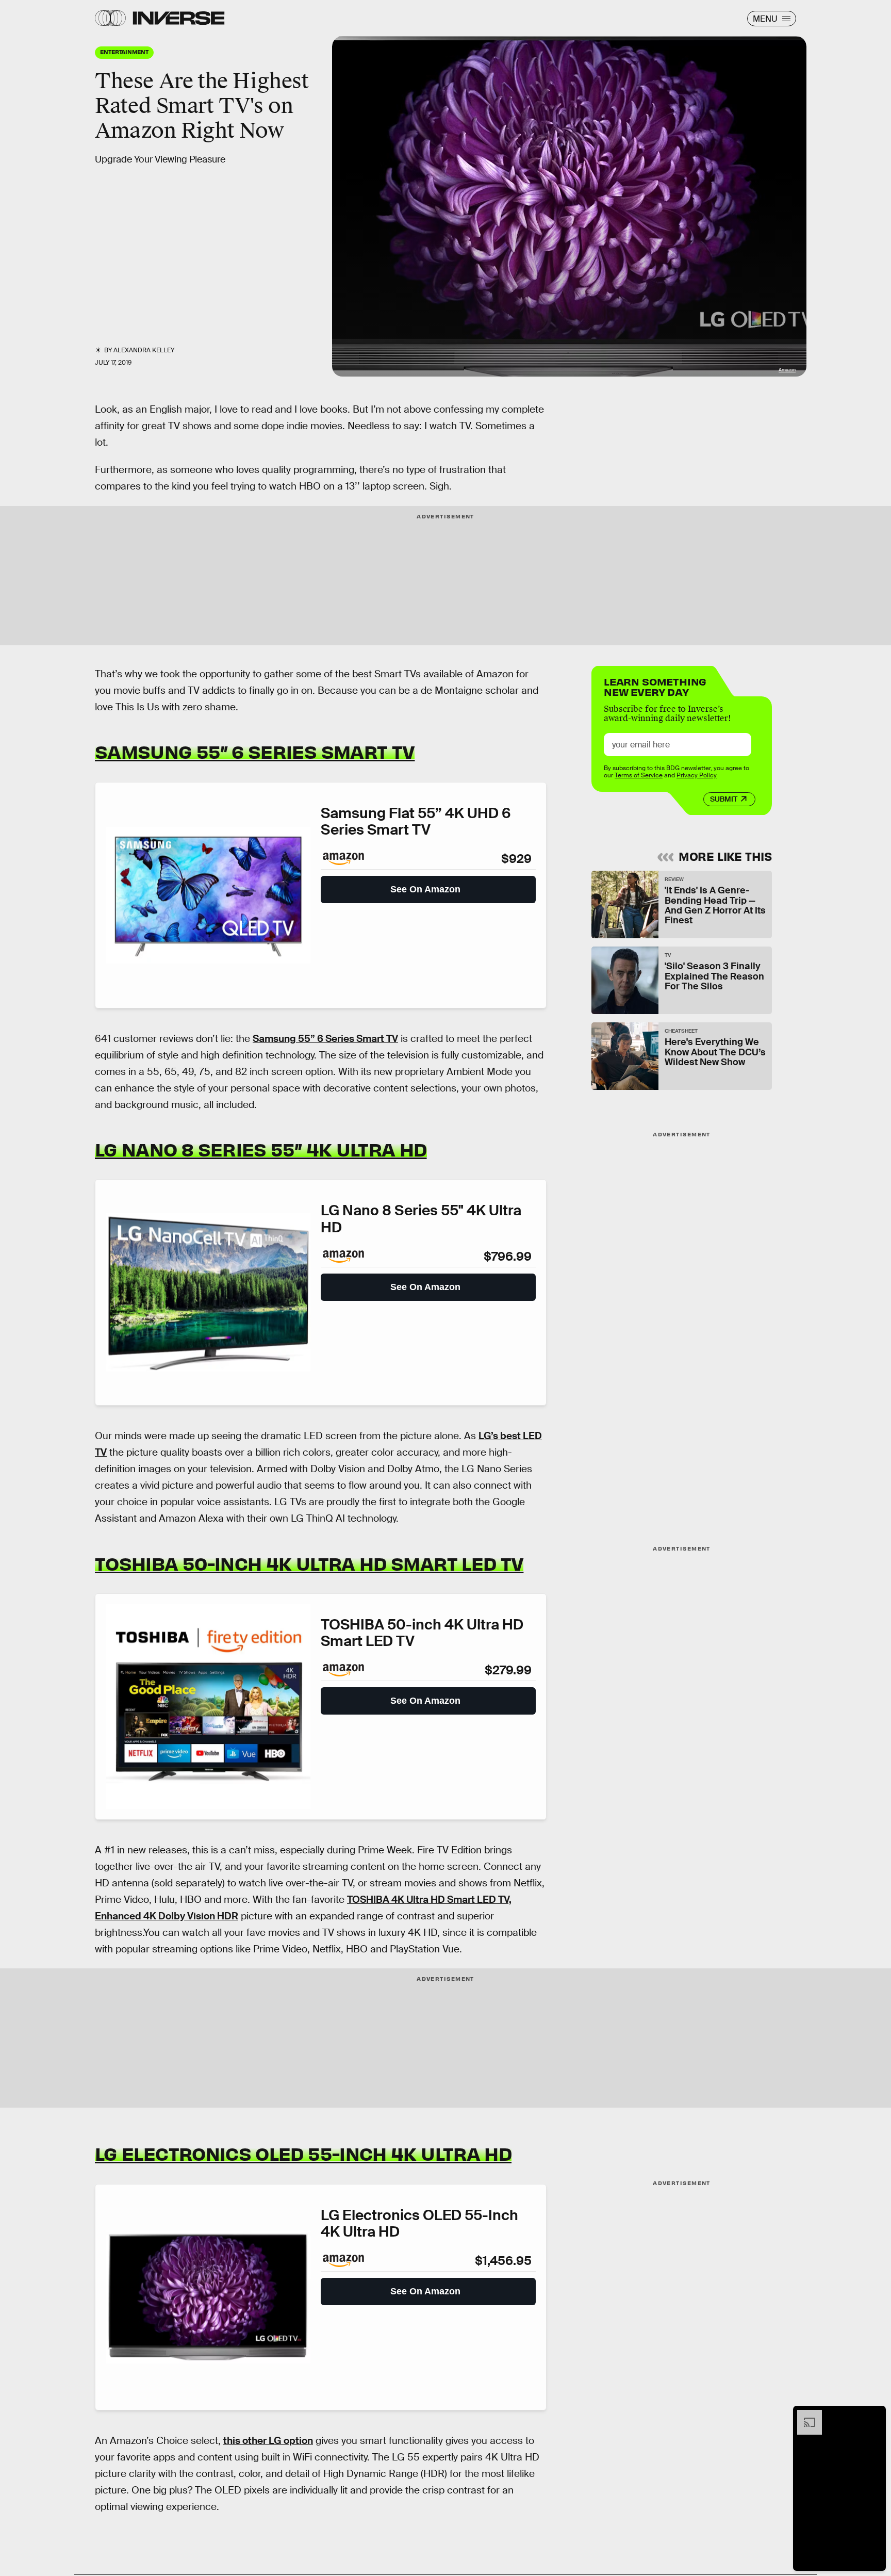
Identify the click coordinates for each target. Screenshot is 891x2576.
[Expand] (804, 2415)
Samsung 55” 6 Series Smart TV (255, 751)
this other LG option (268, 2441)
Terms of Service (639, 775)
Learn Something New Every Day (655, 686)
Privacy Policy (697, 775)
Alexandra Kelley (144, 350)
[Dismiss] (874, 2415)
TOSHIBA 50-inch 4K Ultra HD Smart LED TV (309, 1563)
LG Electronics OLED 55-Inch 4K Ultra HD (303, 2153)
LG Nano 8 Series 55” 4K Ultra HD (261, 1149)
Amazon (787, 370)
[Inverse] (179, 18)
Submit (724, 799)
